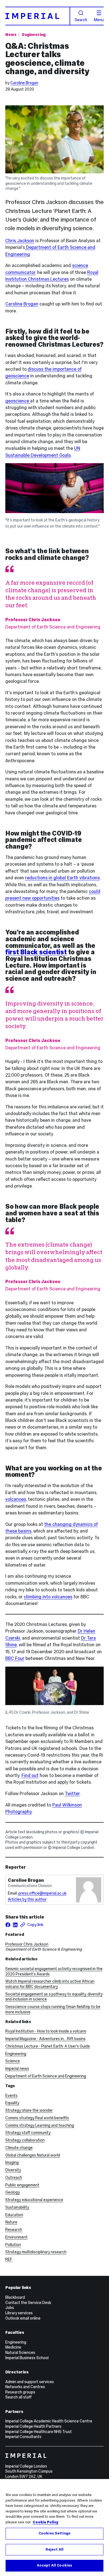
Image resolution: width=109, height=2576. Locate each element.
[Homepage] (38, 16)
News (11, 35)
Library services (19, 2313)
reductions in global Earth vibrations (62, 878)
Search (81, 20)
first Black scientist (36, 952)
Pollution (13, 2245)
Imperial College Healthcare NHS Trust (39, 2432)
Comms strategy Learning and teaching (40, 2125)
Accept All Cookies (54, 2565)
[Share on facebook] (8, 1925)
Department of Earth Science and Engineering (46, 2076)
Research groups (20, 2392)
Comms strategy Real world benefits (37, 2118)
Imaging (12, 2162)
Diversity (13, 2170)
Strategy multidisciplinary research (36, 2252)
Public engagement (22, 2185)
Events (11, 2096)
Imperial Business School (27, 2358)
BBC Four (15, 1658)
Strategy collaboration (25, 2140)
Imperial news (17, 2068)
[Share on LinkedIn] (15, 1925)
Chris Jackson (20, 241)
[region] (54, 2528)
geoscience (18, 401)
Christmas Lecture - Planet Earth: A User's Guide (48, 2046)
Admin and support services (30, 2382)
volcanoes (16, 1499)
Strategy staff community (28, 2133)
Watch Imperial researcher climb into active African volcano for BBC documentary (50, 1984)
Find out (30, 1775)
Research (14, 2230)
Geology (13, 2192)
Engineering (34, 35)
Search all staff (18, 2397)
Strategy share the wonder (29, 2110)
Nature (11, 2222)
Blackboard (15, 2297)
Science (13, 2061)
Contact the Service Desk (28, 2303)
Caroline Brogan (24, 83)
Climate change (19, 2148)
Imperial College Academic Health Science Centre (49, 2421)
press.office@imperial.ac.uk (42, 1893)
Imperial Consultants (23, 2437)
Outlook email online (23, 2318)
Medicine (13, 2347)
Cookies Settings (54, 2533)
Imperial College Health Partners (33, 2426)
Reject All (54, 2550)
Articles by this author (27, 1899)
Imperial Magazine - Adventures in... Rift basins (45, 2039)
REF (9, 2259)
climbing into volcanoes (48, 1597)
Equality (12, 2103)
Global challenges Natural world (33, 2155)
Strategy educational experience (34, 2200)
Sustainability (17, 2207)
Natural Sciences (20, 2352)
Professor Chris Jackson (27, 1944)
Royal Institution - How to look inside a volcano (46, 2031)
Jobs (10, 2308)
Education (14, 2215)
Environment (16, 2237)
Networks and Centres (25, 2387)
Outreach (14, 2177)
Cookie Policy (46, 2522)
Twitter (72, 1794)
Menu (99, 20)
